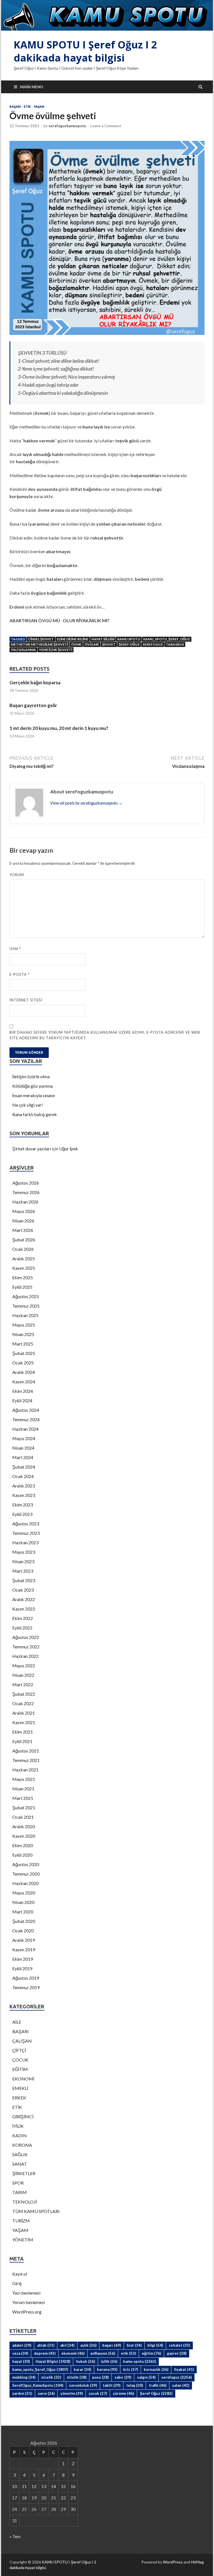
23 (73, 2498)
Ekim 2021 (23, 1732)
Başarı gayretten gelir (33, 705)
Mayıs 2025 (24, 1325)
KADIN (20, 2135)
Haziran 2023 (25, 1542)
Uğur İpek (69, 1149)
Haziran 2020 (25, 1883)
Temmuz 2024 (26, 1419)
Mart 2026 (23, 1230)
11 (24, 2486)
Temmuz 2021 (26, 1760)
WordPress (173, 2562)
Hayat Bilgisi (103, 639)
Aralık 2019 (24, 1940)
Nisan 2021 (23, 1789)
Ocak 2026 (23, 1249)
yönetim (72, 2393)
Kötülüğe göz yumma (32, 1086)
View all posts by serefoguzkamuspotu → (87, 803)
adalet (22, 2345)
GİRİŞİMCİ (23, 2117)
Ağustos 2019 (26, 1978)
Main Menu (32, 87)
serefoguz (153, 644)
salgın (146, 2377)
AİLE (17, 2022)
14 (53, 2486)
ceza (20, 2353)
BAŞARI (15, 107)
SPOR (18, 2183)
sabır (123, 2377)
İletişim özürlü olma (31, 1076)
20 (44, 2498)
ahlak (46, 2345)
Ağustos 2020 (26, 1864)
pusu (100, 2377)
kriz (131, 2369)
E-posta (20, 974)
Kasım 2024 (24, 1382)
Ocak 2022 (23, 1703)
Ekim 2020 (23, 1845)
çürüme (123, 2393)
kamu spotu (129, 639)
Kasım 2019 (24, 1949)
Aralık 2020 (24, 1826)
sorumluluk (83, 2385)
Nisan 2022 (23, 1675)
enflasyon (103, 2353)
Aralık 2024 (24, 1372)
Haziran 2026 (25, 1202)
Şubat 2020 (24, 1921)
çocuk (98, 2393)
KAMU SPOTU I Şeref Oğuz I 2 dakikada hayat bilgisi (85, 51)
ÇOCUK (20, 2060)
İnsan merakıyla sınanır (34, 1095)
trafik (158, 2385)
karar (82, 2369)
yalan (181, 2385)
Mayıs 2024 (24, 1438)
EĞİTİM (20, 2069)
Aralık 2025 (24, 1258)
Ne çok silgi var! (28, 1105)
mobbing (24, 2377)
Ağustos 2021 (26, 1751)
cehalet (179, 2345)
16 (73, 2486)
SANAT (20, 2164)
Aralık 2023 (24, 1486)
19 (34, 2498)
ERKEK (19, 2098)
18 (24, 2498)
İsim (15, 949)
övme (76, 644)
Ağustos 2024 (26, 1410)
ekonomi (73, 2353)
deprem (45, 2353)
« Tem (15, 2536)
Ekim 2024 (23, 1391)
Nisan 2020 (23, 1902)
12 (34, 2486)
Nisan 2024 (23, 1448)
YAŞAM (39, 107)
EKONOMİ (23, 2079)
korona (107, 2369)
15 (63, 2486)
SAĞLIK (20, 2154)
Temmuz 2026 (26, 1192)
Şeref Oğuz (129, 644)
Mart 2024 (23, 1457)
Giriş (17, 2283)
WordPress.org (27, 2312)
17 (14, 2498)
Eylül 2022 (22, 1628)
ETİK (27, 107)
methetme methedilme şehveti (39, 644)
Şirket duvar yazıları (32, 1149)
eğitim (151, 2353)
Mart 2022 (23, 1684)
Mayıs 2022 (24, 1666)
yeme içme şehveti (56, 650)
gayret (177, 2353)
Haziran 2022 (25, 1656)
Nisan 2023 (23, 1561)
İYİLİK (18, 2126)
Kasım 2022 (24, 1609)
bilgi (155, 2345)
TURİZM (21, 2221)
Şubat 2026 (24, 1240)
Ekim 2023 (23, 1505)
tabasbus (175, 644)
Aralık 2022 (24, 1599)
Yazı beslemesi (26, 2293)
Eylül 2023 (22, 1514)
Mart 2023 (23, 1571)
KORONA (22, 2145)
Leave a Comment (106, 126)
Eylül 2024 (22, 1400)
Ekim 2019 (23, 1959)
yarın (46, 2393)
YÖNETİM (23, 2240)
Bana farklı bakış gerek (35, 1114)
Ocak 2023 (23, 1590)
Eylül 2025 (22, 1287)
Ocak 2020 (23, 1931)
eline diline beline (73, 639)
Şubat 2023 (24, 1580)
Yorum (17, 875)
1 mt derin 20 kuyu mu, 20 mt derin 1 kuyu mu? (59, 728)
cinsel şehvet (41, 639)
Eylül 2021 (22, 1741)
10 (14, 2486)
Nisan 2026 (23, 1221)
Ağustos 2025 (26, 1296)
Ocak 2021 (23, 1817)
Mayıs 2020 (24, 1893)
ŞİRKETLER (24, 2173)
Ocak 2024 (23, 1476)
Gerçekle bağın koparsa (35, 682)
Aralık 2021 (24, 1713)
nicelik (51, 2377)
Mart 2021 (23, 1798)
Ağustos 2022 (26, 1637)
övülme (92, 644)
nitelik (77, 2377)
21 (53, 2498)
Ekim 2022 (23, 1618)
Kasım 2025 (24, 1268)
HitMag (197, 2562)
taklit (112, 2385)
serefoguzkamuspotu (67, 126)
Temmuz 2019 (26, 1987)
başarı (112, 2345)
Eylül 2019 (22, 1968)
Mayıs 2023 (24, 1552)
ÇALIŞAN (22, 2041)
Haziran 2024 (25, 1429)
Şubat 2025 (24, 1353)
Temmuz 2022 (26, 1647)
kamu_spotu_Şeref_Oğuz (167, 639)
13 (44, 2486)
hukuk (86, 2361)
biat (134, 2345)
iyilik (109, 2361)
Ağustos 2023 (26, 1524)
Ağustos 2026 (26, 1183)
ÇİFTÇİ (19, 2050)
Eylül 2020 (22, 1855)
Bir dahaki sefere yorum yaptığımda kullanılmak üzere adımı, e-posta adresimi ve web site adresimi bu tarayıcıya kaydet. (105, 1035)
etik (128, 2353)
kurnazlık (156, 2369)
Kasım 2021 (24, 1722)
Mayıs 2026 (24, 1211)
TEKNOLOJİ (25, 2202)
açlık (88, 2345)
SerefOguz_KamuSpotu (38, 2385)
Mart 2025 (23, 1344)
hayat (21, 2361)
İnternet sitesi (26, 1000)
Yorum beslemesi (29, 2302)
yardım (22, 2393)
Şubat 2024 (24, 1467)
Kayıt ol (20, 2274)
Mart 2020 (23, 1912)
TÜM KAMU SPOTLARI (36, 2211)
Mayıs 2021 (24, 1779)
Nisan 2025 (23, 1334)
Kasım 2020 (24, 1836)
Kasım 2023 (24, 1495)
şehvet (109, 644)
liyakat (184, 2369)
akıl (67, 2345)
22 (63, 2498)
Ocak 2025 (23, 1363)
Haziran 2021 (25, 1770)
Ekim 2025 (23, 1277)
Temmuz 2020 (26, 1874)
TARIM (20, 2192)
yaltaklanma (23, 650)
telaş (135, 2385)
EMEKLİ (20, 2088)
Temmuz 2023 (26, 1533)
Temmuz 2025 (26, 1306)
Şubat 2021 (24, 1807)
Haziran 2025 (25, 1315)
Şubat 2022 (24, 1694)
